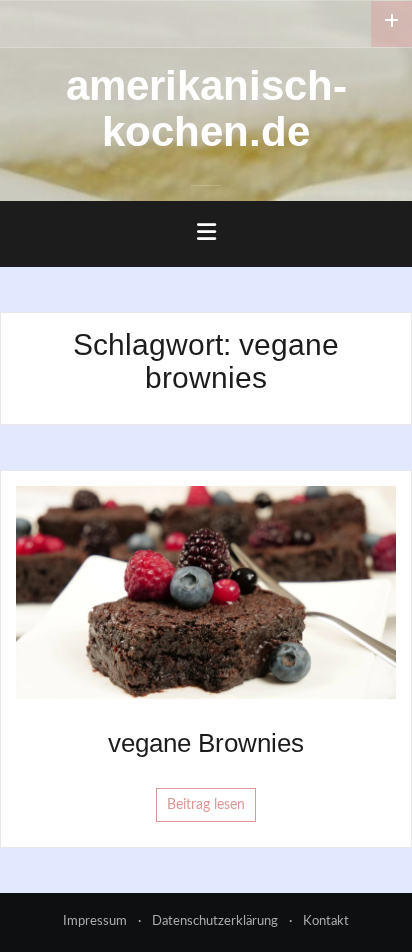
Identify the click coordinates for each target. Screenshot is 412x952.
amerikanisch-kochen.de (206, 108)
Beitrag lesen (206, 805)
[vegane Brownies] (206, 592)
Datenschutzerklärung (215, 921)
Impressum (95, 921)
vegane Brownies (206, 743)
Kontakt (326, 921)
